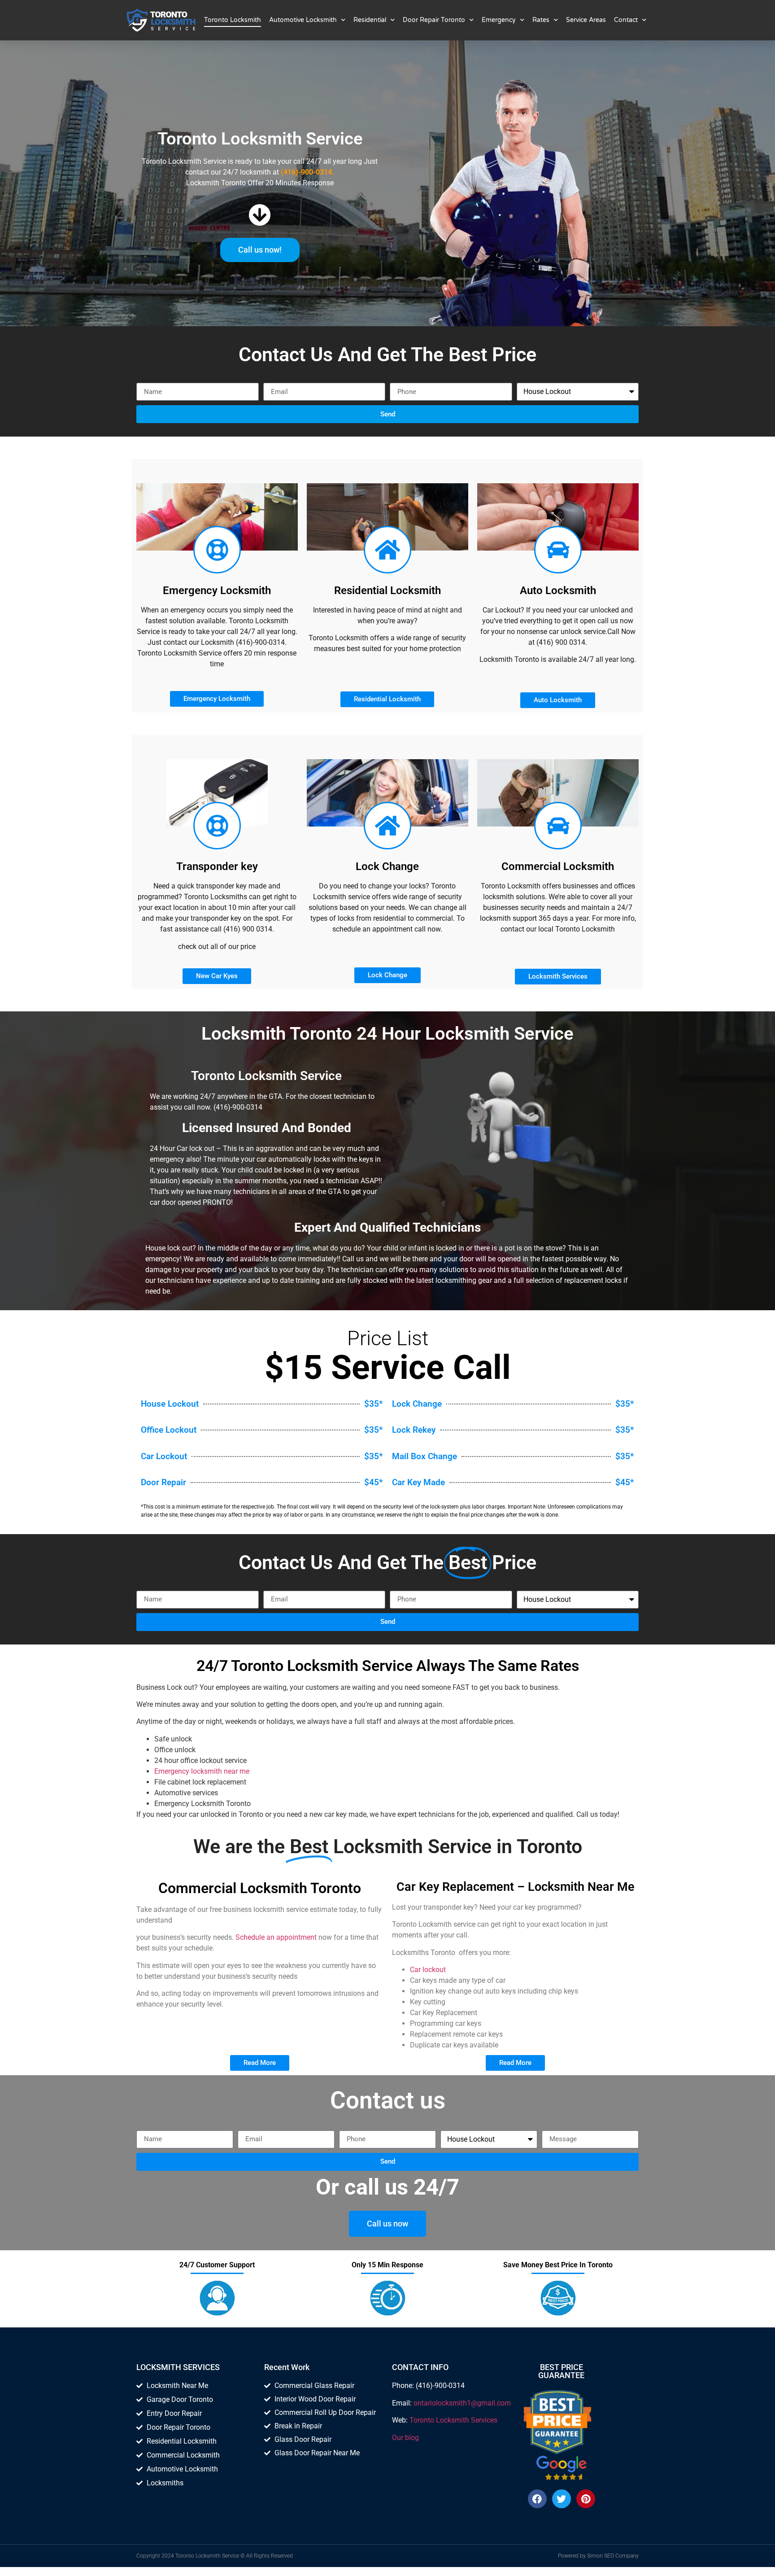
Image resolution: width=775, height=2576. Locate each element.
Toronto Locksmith (233, 20)
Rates (541, 20)
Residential (370, 20)
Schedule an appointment (276, 1937)
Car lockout (428, 1970)
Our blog (405, 2438)
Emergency (499, 20)
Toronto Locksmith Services (453, 2420)
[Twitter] (562, 2499)
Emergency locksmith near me (202, 1771)
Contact (626, 20)
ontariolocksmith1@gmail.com (462, 2403)
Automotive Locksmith (303, 20)
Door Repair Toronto (434, 20)
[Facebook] (537, 2499)
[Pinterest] (586, 2499)
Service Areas (586, 20)
